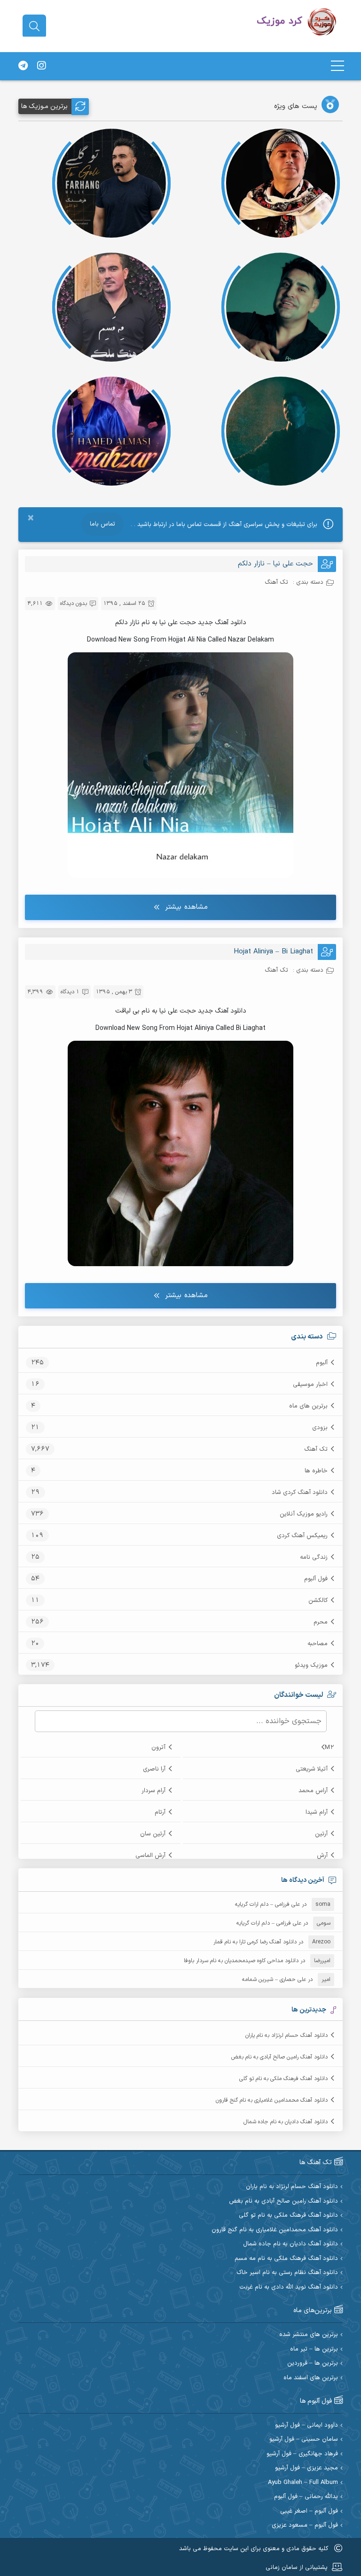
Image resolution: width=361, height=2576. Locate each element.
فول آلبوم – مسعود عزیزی (305, 2526)
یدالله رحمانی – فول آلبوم (306, 2497)
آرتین (321, 1834)
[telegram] (23, 66)
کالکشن (318, 1601)
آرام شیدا (317, 1812)
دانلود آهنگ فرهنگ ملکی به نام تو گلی (283, 2079)
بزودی (320, 1428)
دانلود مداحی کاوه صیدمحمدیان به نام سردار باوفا (241, 1961)
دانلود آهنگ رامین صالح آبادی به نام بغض (279, 2057)
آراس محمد (313, 1791)
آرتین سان (153, 1834)
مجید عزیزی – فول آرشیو (306, 2468)
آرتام (160, 1812)
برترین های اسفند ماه (311, 2378)
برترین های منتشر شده (309, 2335)
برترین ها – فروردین (313, 2363)
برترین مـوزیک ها (44, 106)
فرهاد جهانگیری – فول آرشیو (302, 2454)
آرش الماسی (150, 1856)
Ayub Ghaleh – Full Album (303, 2483)
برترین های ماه (308, 1406)
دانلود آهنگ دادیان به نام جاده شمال (286, 2122)
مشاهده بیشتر (186, 907)
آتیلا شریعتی (312, 1769)
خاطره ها (316, 1471)
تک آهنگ (316, 1449)
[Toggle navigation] (337, 66)
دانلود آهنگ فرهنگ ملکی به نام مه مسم (286, 2259)
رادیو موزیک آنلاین (304, 1514)
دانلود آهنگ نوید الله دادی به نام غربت (289, 2287)
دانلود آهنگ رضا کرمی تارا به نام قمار (255, 1942)
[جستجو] (34, 26)
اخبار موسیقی (310, 1385)
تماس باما (102, 524)
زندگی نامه (314, 1557)
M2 (330, 1748)
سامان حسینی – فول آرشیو (304, 2440)
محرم (321, 1622)
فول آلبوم (316, 1579)
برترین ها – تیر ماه (314, 2349)
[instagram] (41, 66)
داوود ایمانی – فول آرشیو (306, 2425)
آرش (322, 1856)
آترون (158, 1748)
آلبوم (322, 1363)
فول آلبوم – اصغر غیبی (309, 2511)
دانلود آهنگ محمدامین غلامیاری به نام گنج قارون (272, 2100)
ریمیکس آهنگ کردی (302, 1536)
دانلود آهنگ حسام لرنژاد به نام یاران (286, 2035)
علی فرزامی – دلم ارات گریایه (267, 1904)
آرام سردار (153, 1791)
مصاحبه (318, 1644)
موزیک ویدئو (311, 1665)
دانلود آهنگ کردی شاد (300, 1493)
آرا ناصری (154, 1769)
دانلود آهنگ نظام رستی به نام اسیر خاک (287, 2273)
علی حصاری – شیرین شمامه (274, 1980)
